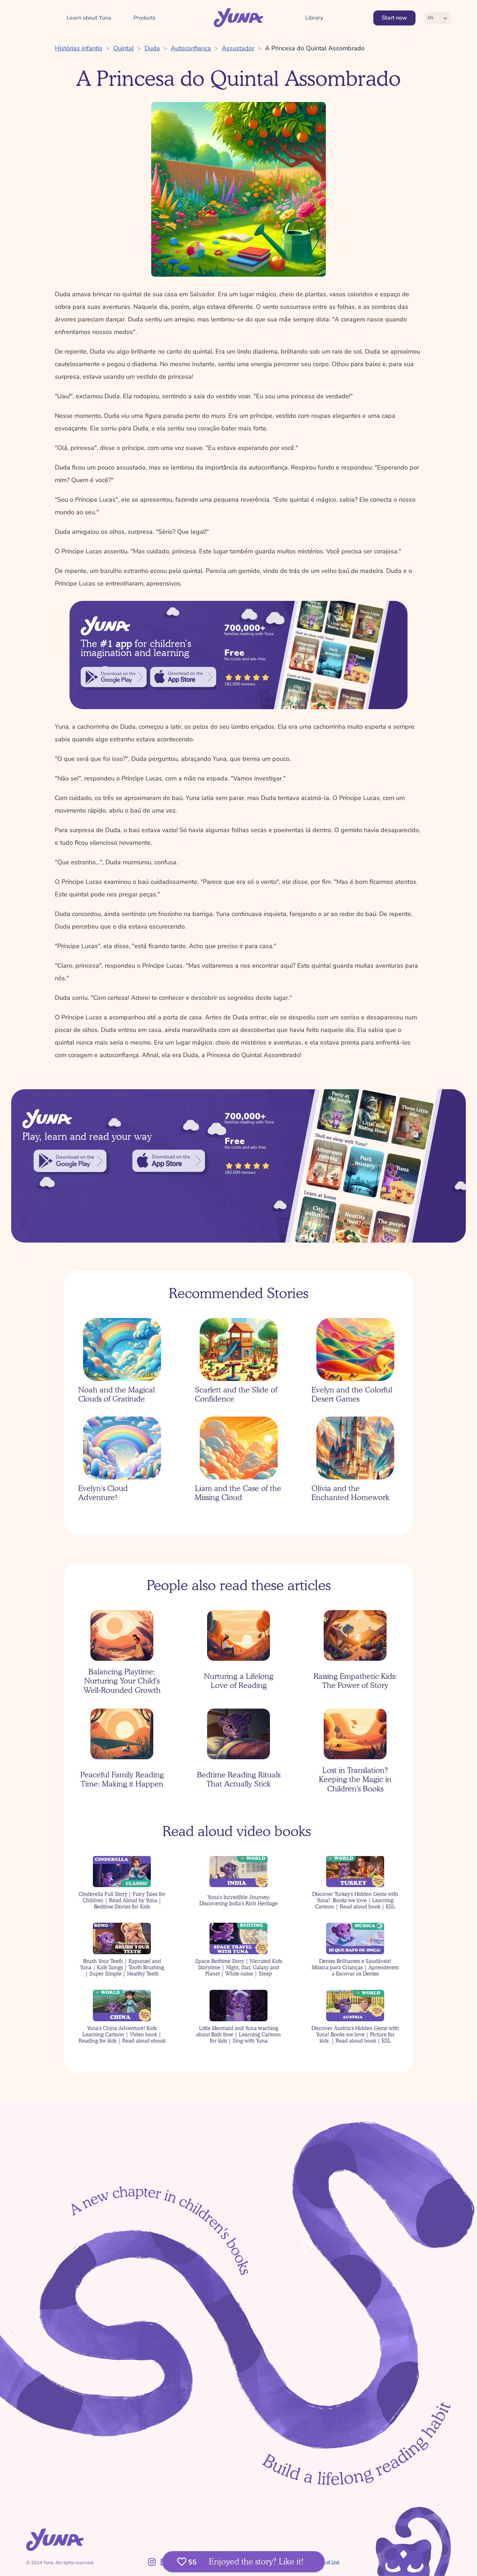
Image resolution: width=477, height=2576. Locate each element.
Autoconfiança (191, 48)
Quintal (123, 48)
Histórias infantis (79, 48)
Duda (152, 48)
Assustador (238, 48)
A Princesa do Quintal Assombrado (315, 48)
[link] (114, 677)
